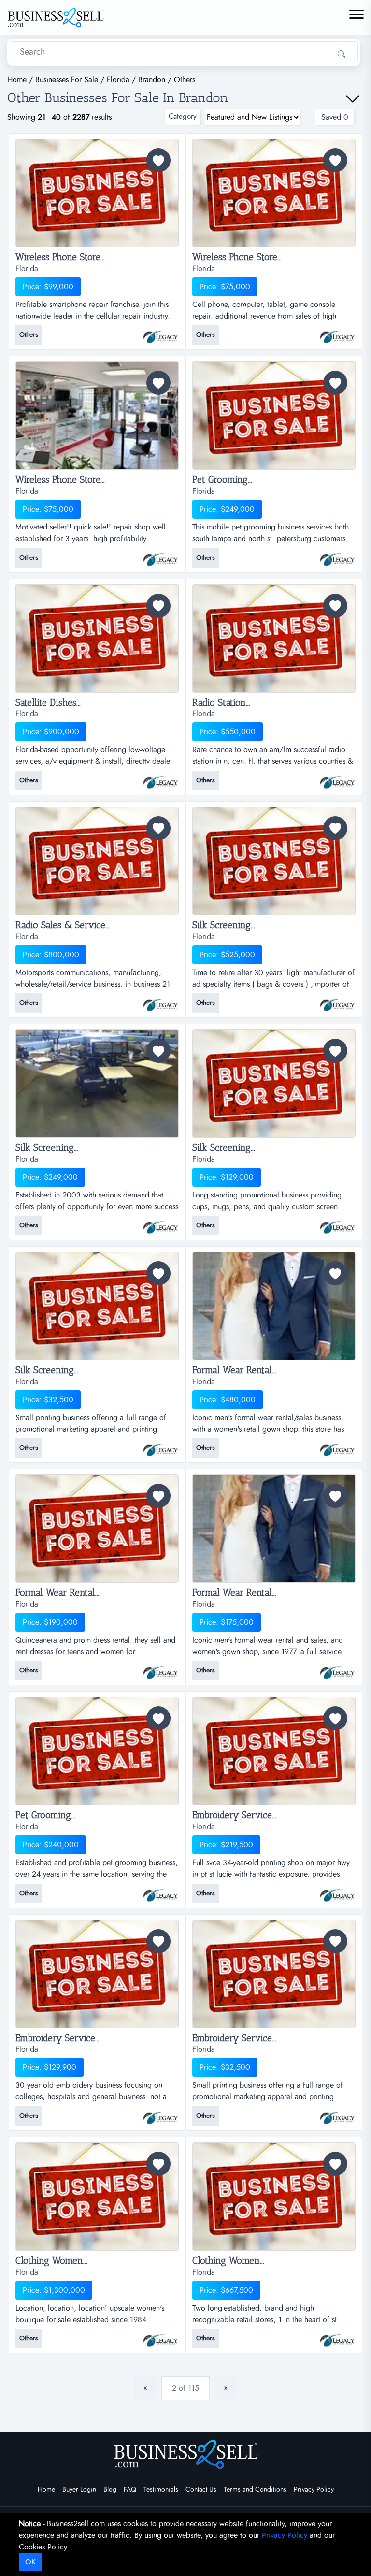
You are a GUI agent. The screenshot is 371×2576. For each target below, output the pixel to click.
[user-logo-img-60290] (161, 2114)
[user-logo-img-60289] (338, 2114)
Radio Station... (221, 703)
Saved (335, 117)
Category (183, 117)
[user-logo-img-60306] (161, 333)
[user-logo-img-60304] (161, 556)
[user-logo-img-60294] (161, 1669)
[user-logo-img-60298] (161, 1224)
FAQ (130, 2490)
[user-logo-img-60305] (338, 333)
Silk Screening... (224, 925)
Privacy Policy (314, 2490)
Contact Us (201, 2490)
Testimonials (161, 2490)
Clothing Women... (51, 2261)
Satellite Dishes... (48, 703)
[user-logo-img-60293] (338, 1669)
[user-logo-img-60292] (161, 1891)
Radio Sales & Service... (63, 925)
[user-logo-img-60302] (161, 778)
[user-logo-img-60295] (338, 1446)
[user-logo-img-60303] (338, 556)
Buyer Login (79, 2490)
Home (46, 2490)
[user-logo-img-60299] (338, 1001)
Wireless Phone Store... (60, 257)
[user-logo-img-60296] (161, 1446)
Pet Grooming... (222, 480)
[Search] (342, 54)
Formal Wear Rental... (234, 1370)
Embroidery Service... (234, 1815)
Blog (110, 2490)
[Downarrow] (353, 99)
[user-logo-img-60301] (338, 778)
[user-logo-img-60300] (161, 1001)
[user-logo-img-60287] (338, 2337)
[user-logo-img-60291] (338, 1891)
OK (30, 2562)
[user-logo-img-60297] (338, 1224)
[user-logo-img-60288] (161, 2337)
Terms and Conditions (255, 2490)
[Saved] (158, 160)
